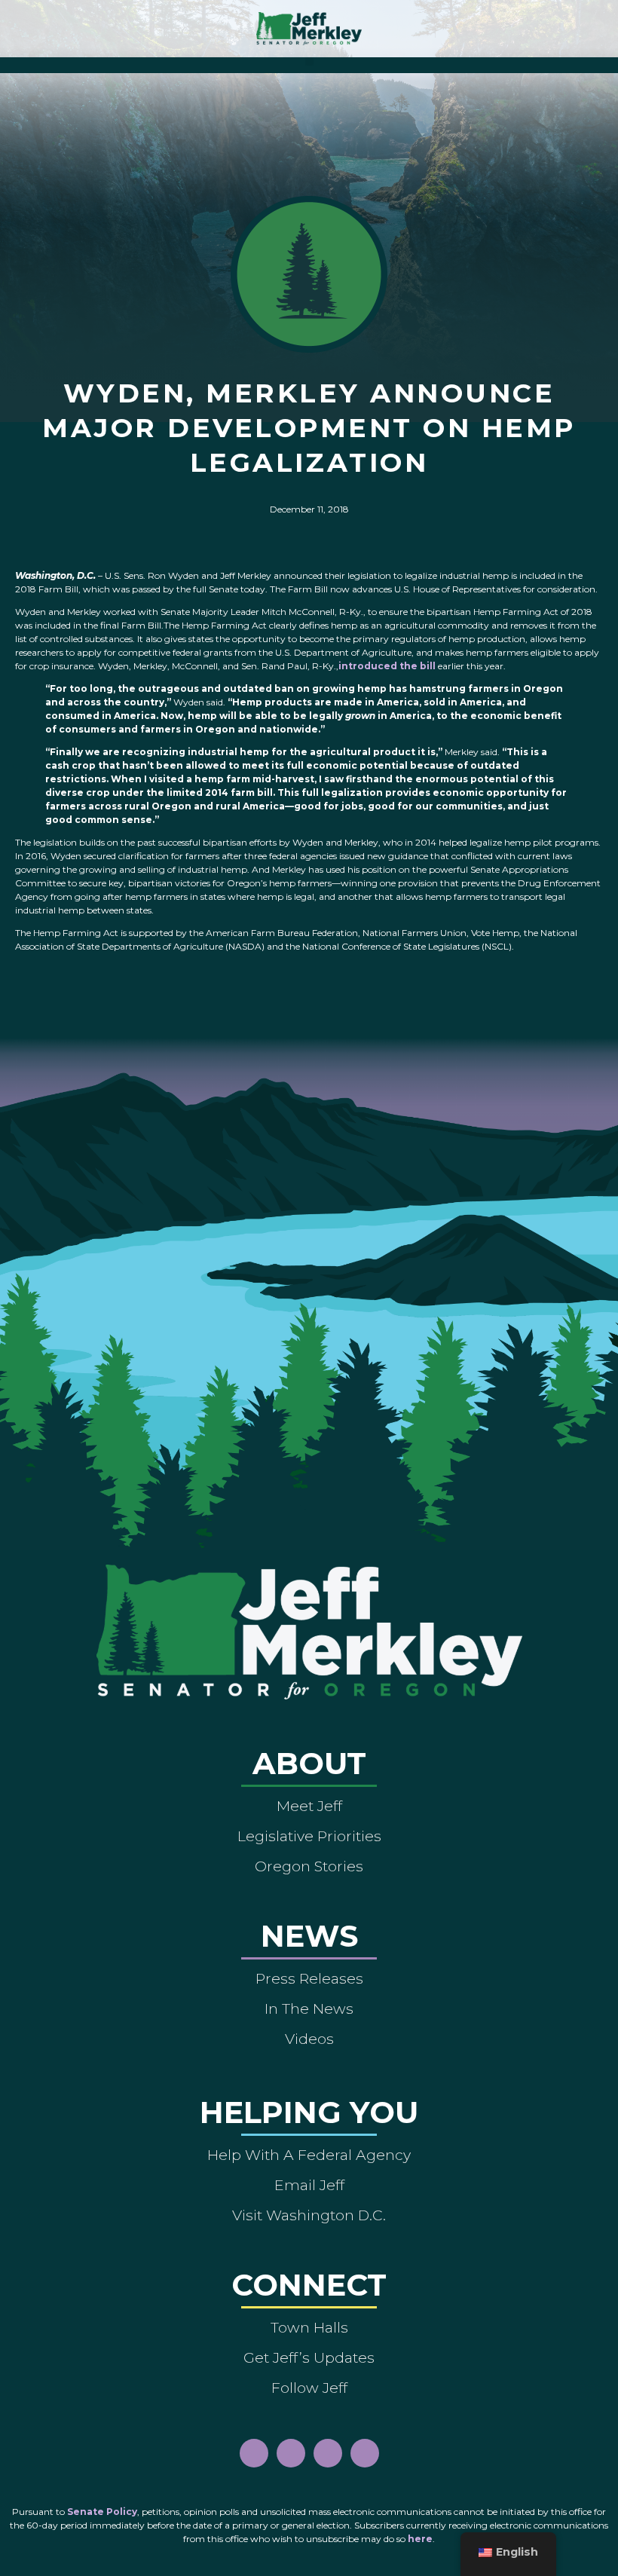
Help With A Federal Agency (309, 2155)
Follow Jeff (309, 2388)
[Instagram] (291, 2453)
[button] (309, 61)
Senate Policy (102, 2512)
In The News (309, 2008)
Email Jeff (309, 2185)
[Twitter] (365, 2453)
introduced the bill (387, 666)
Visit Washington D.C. (309, 2215)
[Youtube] (328, 2453)
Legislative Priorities (309, 1836)
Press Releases (309, 1978)
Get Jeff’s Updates (309, 2357)
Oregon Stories (309, 1866)
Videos (309, 2039)
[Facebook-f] (254, 2453)
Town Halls (309, 2327)
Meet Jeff (309, 1806)
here (420, 2539)
